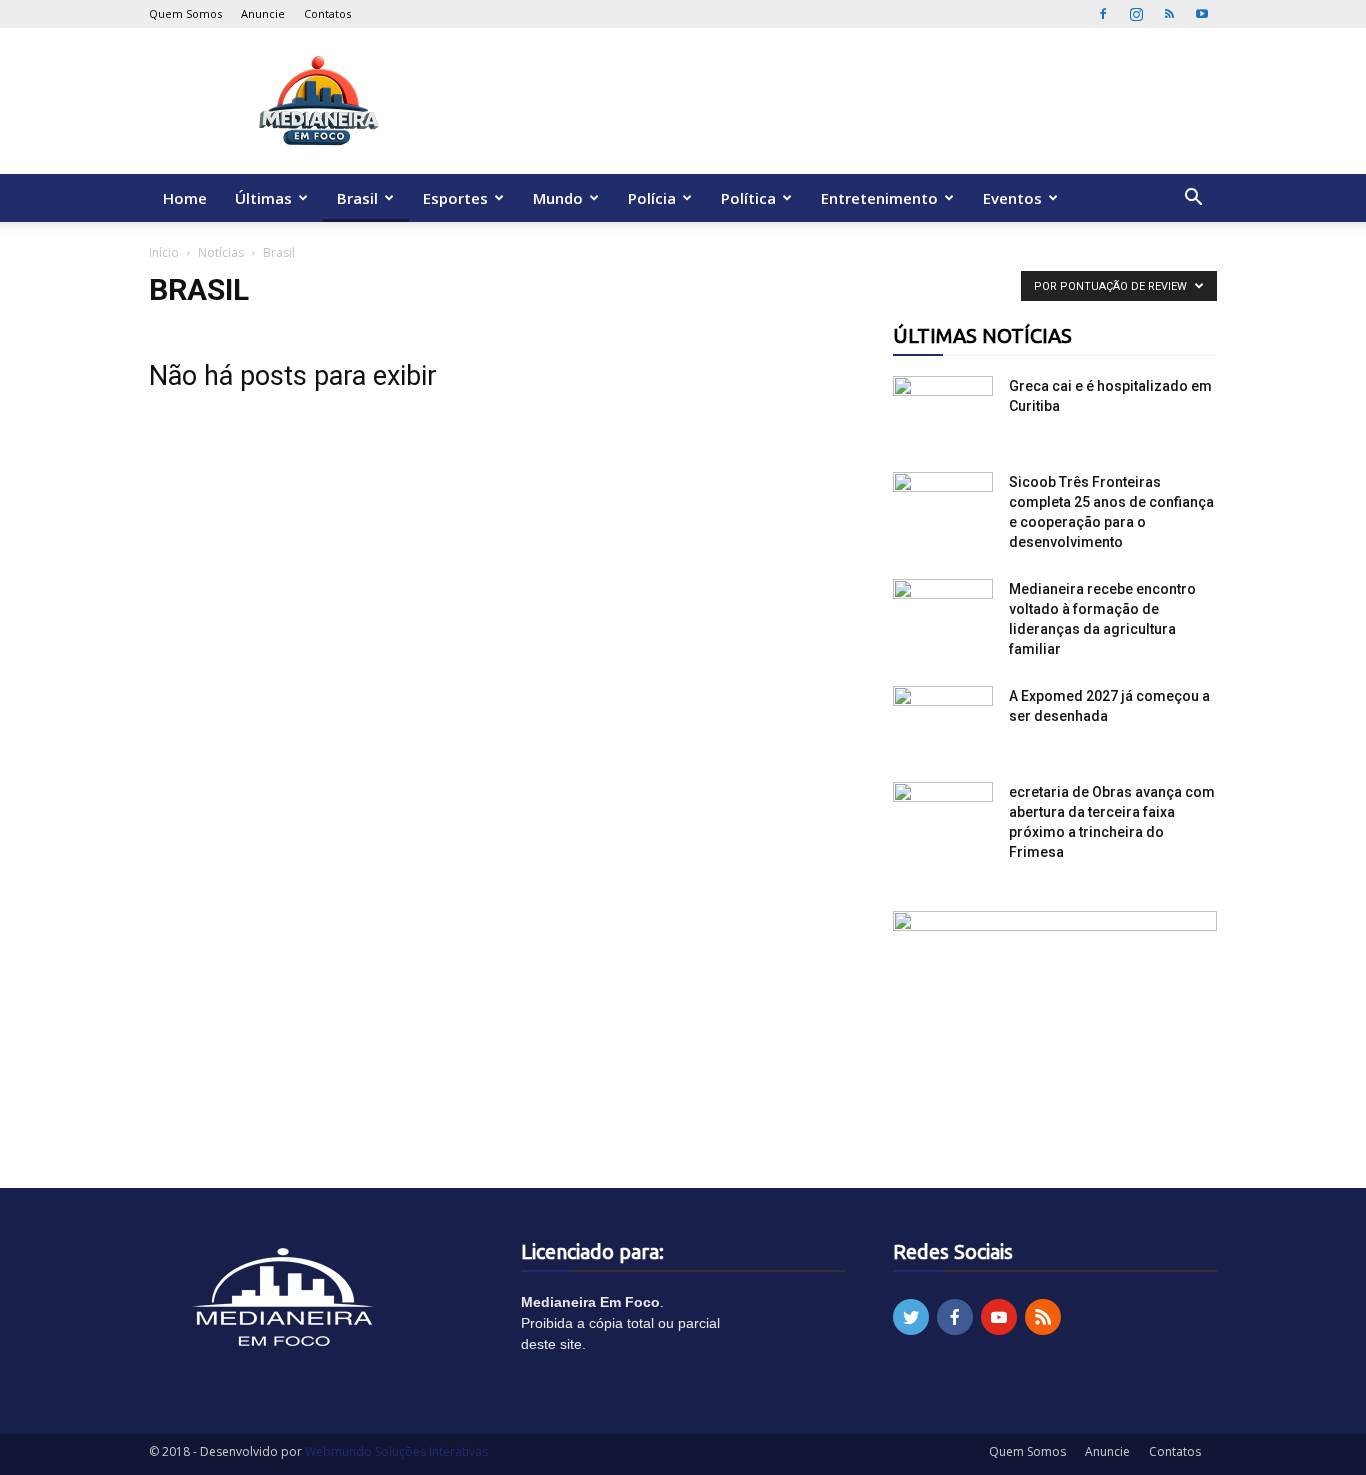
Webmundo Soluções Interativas (396, 1451)
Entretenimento (879, 198)
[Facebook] (1103, 14)
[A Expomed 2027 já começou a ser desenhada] (943, 721)
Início (164, 252)
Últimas (263, 198)
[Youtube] (1202, 14)
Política (748, 198)
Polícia (652, 198)
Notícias (221, 252)
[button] (1193, 199)
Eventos (1012, 198)
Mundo (558, 198)
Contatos (327, 13)
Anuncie (263, 13)
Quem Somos (185, 13)
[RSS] (1169, 14)
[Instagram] (1136, 14)
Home (185, 198)
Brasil (357, 198)
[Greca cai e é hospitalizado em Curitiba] (943, 411)
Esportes (455, 198)
